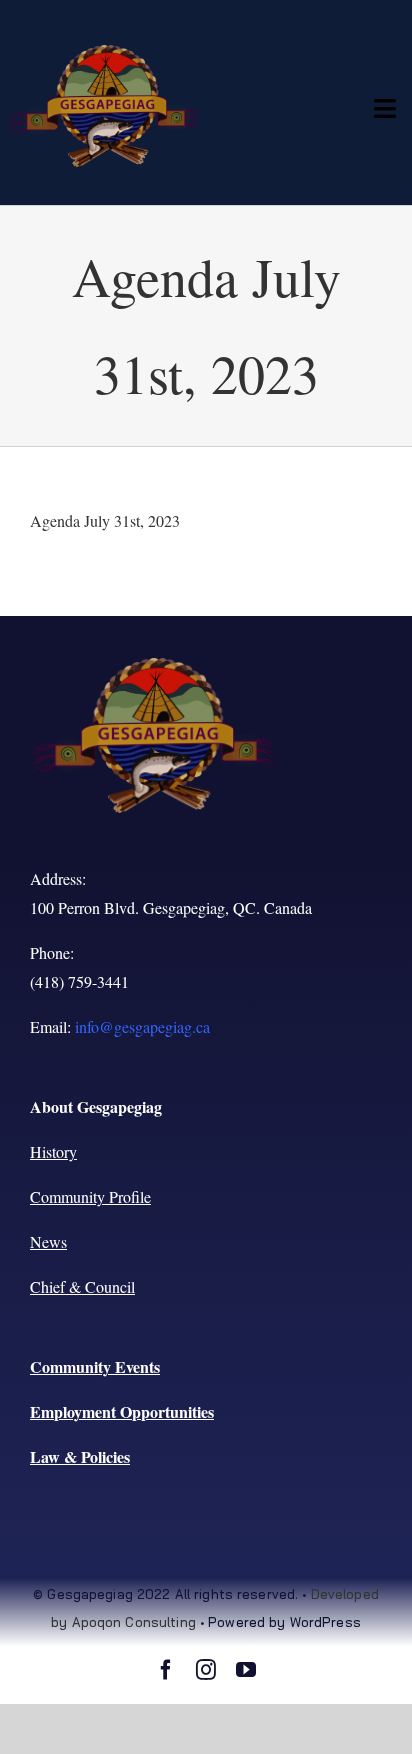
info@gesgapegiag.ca (142, 1026)
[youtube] (246, 1670)
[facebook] (166, 1670)
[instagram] (206, 1670)
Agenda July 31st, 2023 (105, 520)
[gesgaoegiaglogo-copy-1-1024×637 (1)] (105, 52)
